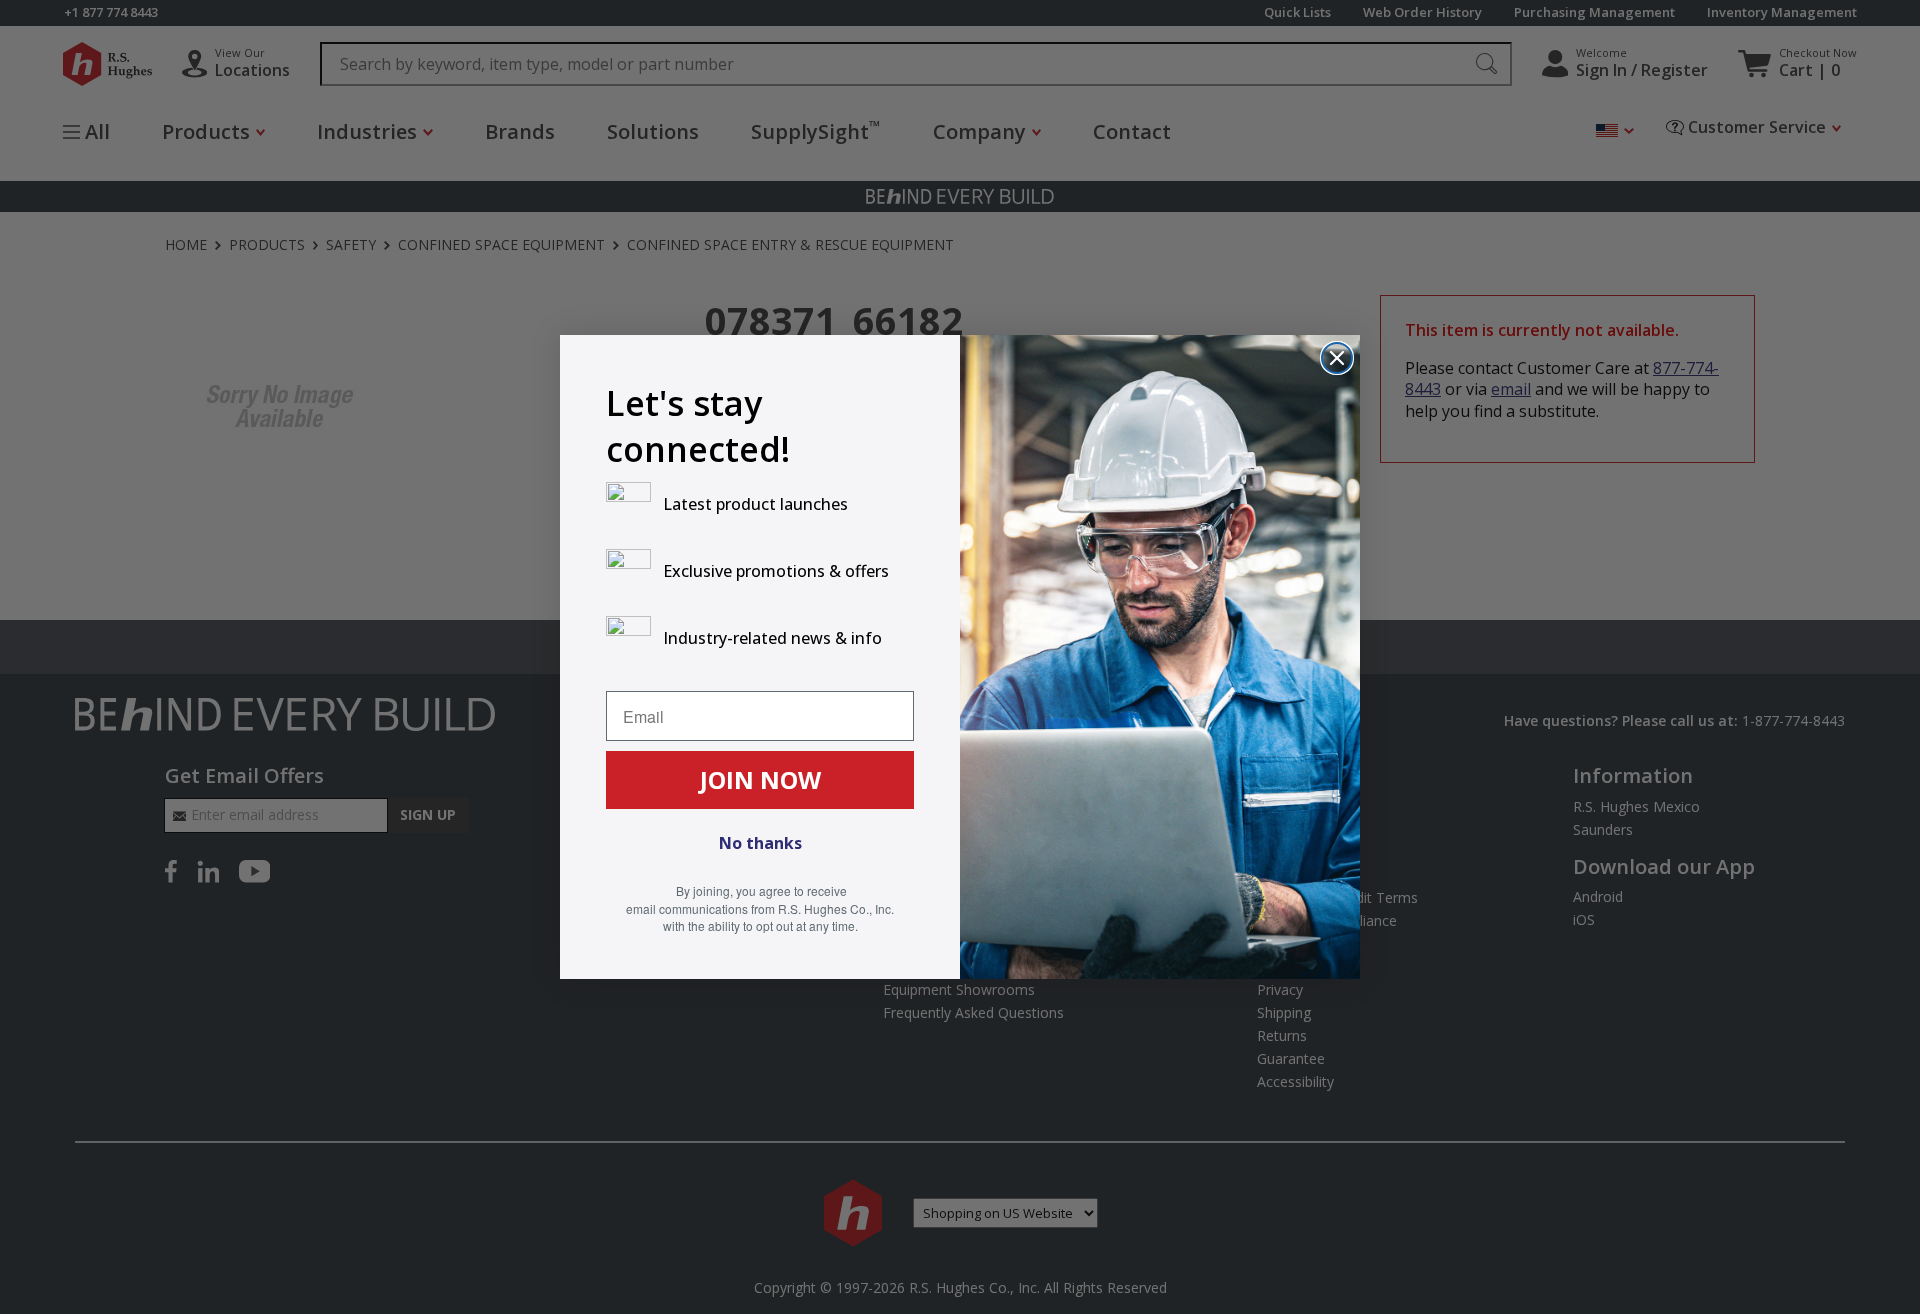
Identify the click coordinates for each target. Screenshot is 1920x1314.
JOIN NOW (760, 779)
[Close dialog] (1337, 358)
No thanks (760, 843)
